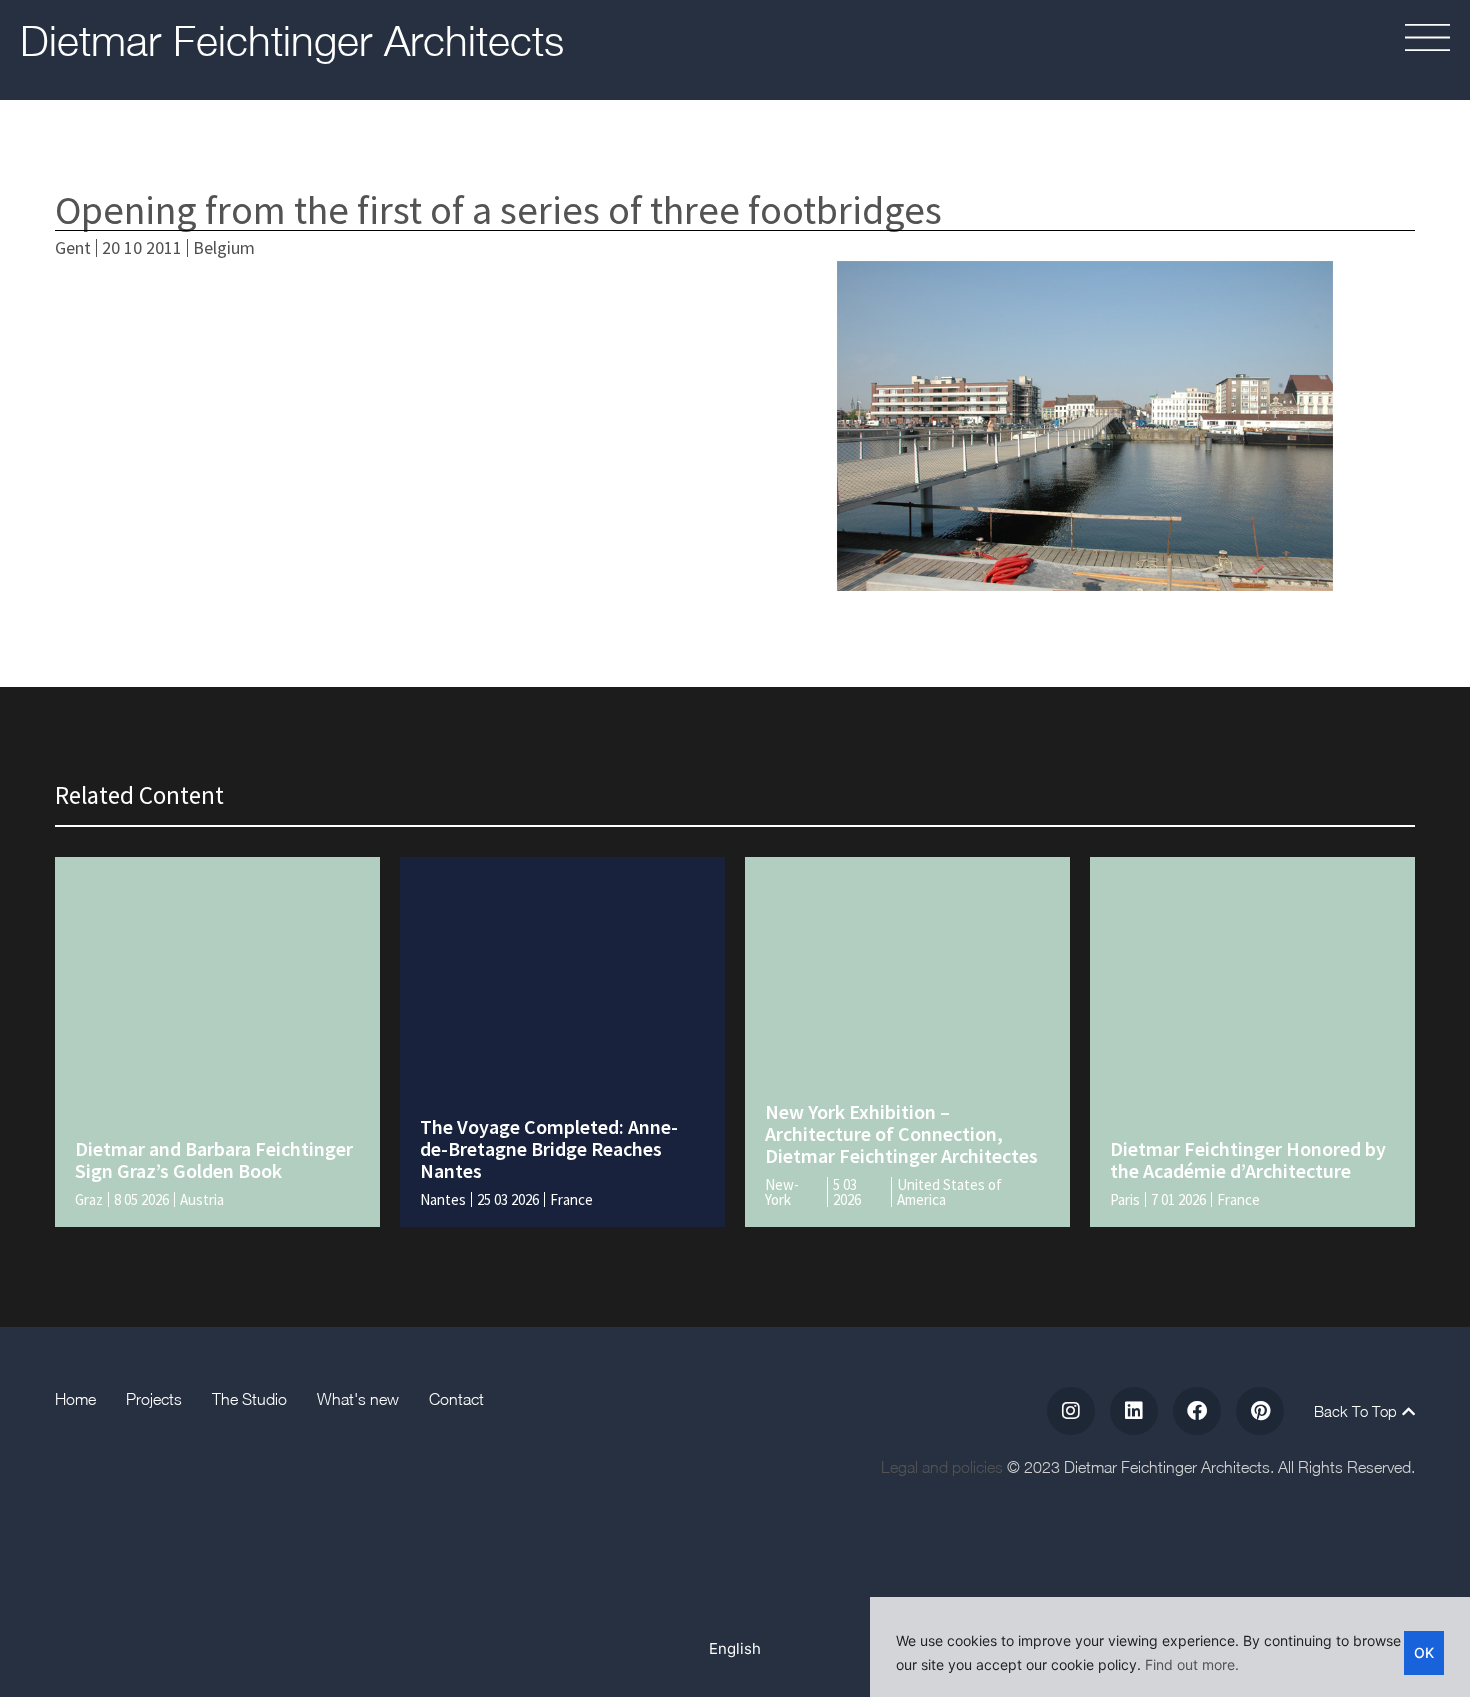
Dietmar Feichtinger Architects (292, 40)
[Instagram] (1071, 1411)
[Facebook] (1197, 1411)
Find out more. (1192, 1664)
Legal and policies (942, 1467)
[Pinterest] (1260, 1411)
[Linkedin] (1134, 1411)
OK (1424, 1652)
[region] (1170, 1647)
